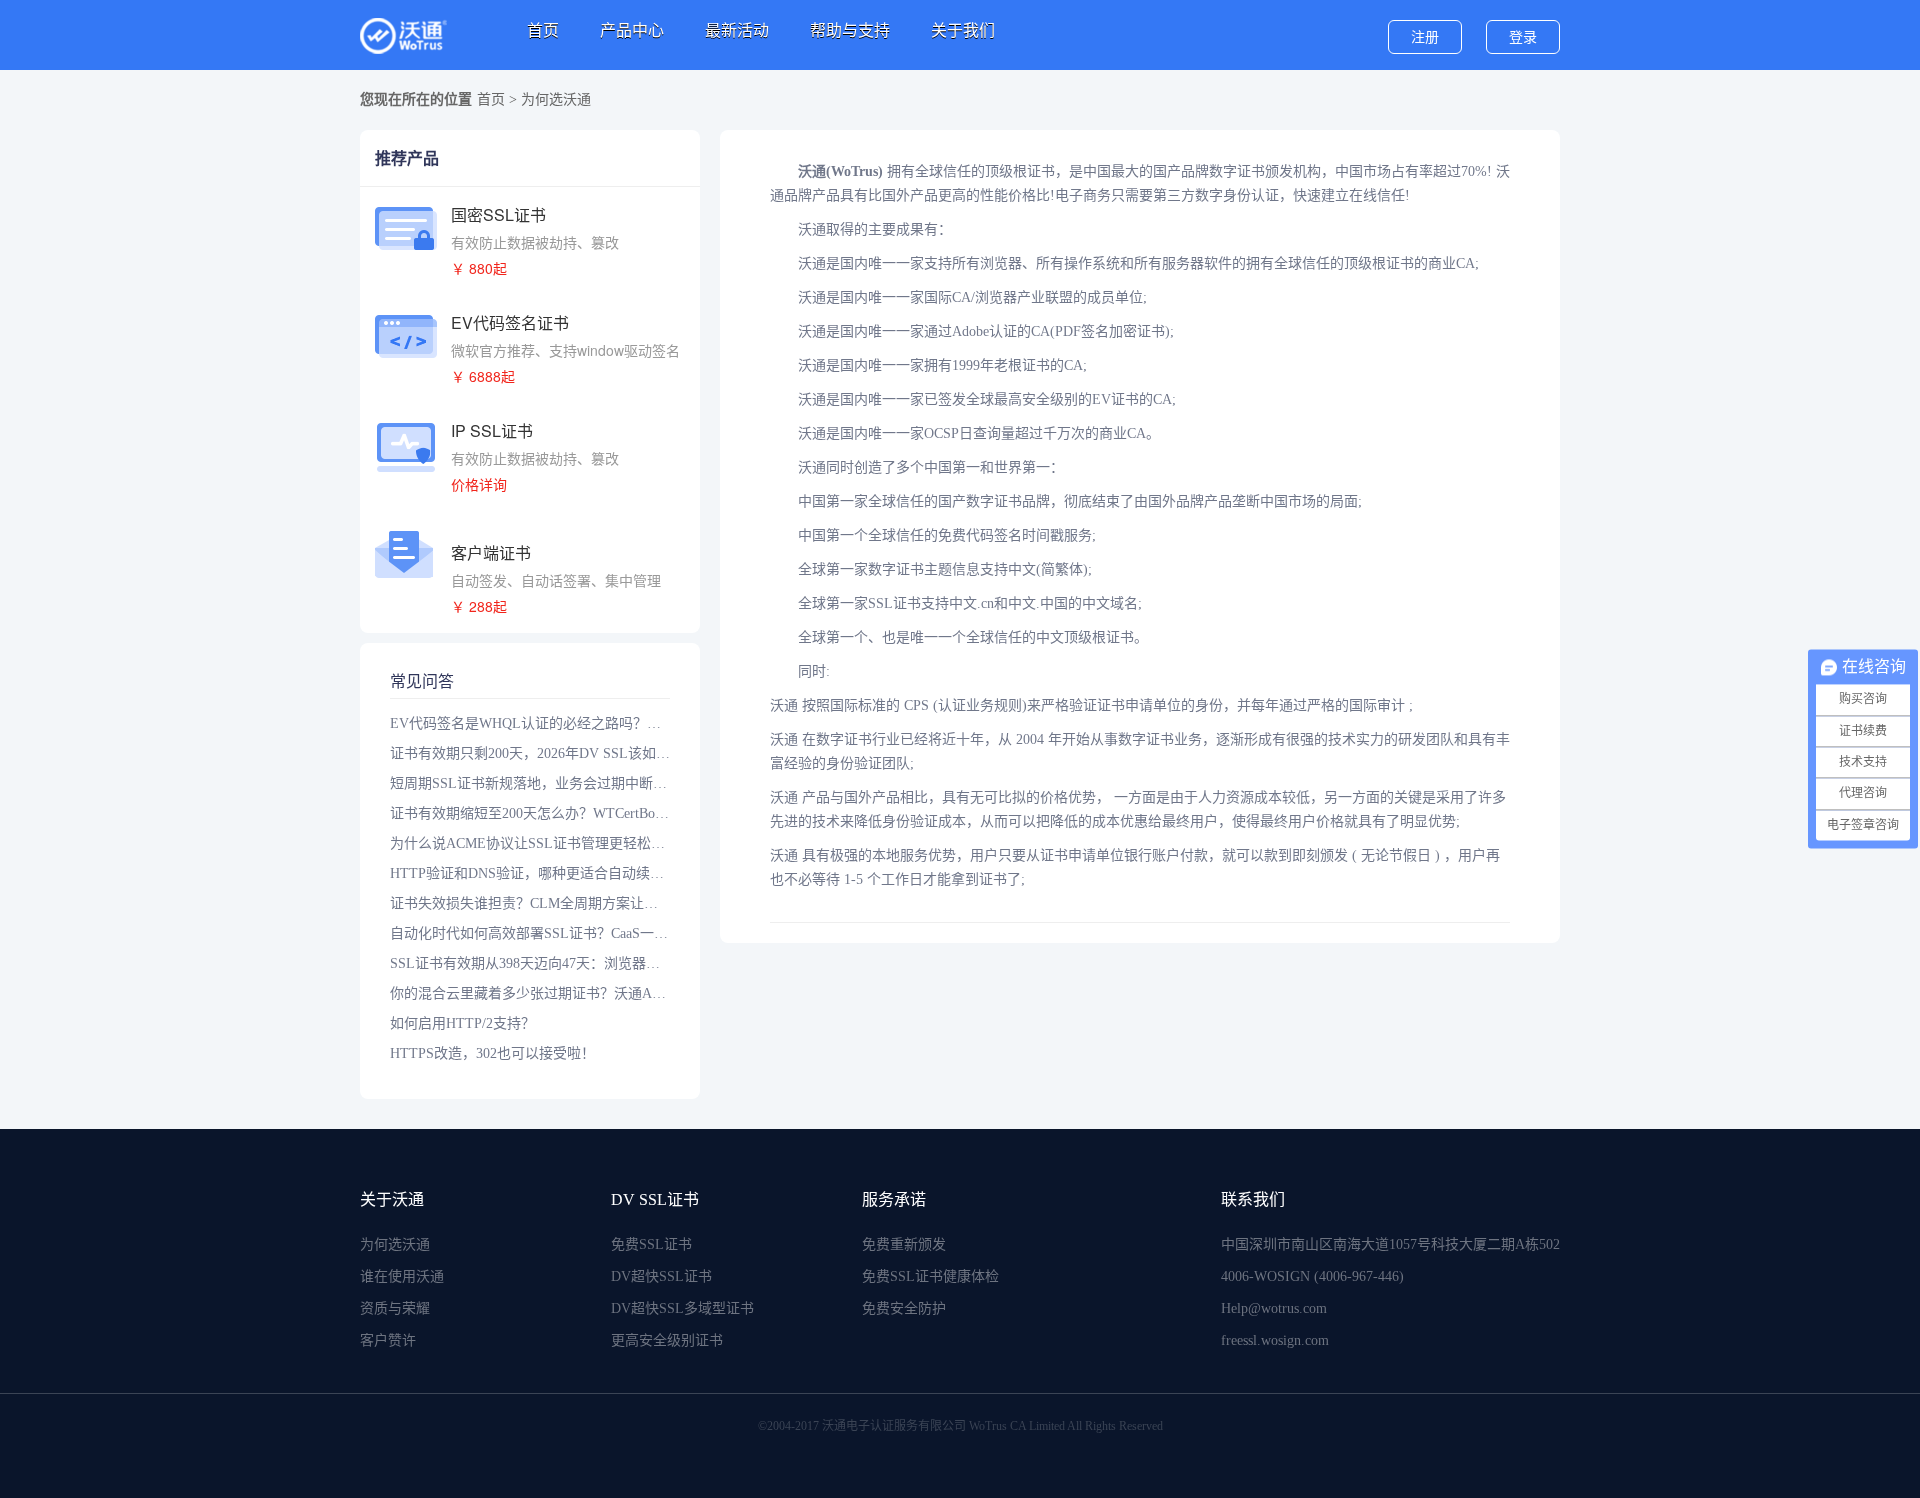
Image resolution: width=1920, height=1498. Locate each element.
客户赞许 (388, 1340)
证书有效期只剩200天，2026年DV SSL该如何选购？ (530, 753)
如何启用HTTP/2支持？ (462, 1023)
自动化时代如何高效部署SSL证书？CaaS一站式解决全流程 (530, 933)
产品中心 (632, 30)
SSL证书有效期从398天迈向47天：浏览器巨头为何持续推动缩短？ (530, 963)
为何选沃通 (395, 1244)
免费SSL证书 (651, 1244)
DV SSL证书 (655, 1199)
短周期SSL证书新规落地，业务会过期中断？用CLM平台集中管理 (530, 783)
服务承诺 (894, 1199)
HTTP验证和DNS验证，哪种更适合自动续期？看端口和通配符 (530, 873)
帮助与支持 (850, 30)
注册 (1425, 37)
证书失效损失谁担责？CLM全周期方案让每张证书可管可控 (530, 903)
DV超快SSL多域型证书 (682, 1308)
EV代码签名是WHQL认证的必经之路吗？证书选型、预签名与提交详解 (530, 723)
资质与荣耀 (395, 1308)
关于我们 (963, 30)
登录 (1523, 37)
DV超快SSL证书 (661, 1276)
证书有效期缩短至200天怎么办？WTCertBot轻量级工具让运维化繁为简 (530, 813)
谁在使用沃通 (402, 1276)
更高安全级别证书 (667, 1340)
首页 (543, 30)
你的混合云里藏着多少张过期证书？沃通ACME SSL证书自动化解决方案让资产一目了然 (530, 993)
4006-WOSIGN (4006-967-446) (1312, 1276)
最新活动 (737, 30)
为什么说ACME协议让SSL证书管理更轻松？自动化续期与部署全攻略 (530, 843)
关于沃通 (392, 1199)
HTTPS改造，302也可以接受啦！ (492, 1053)
